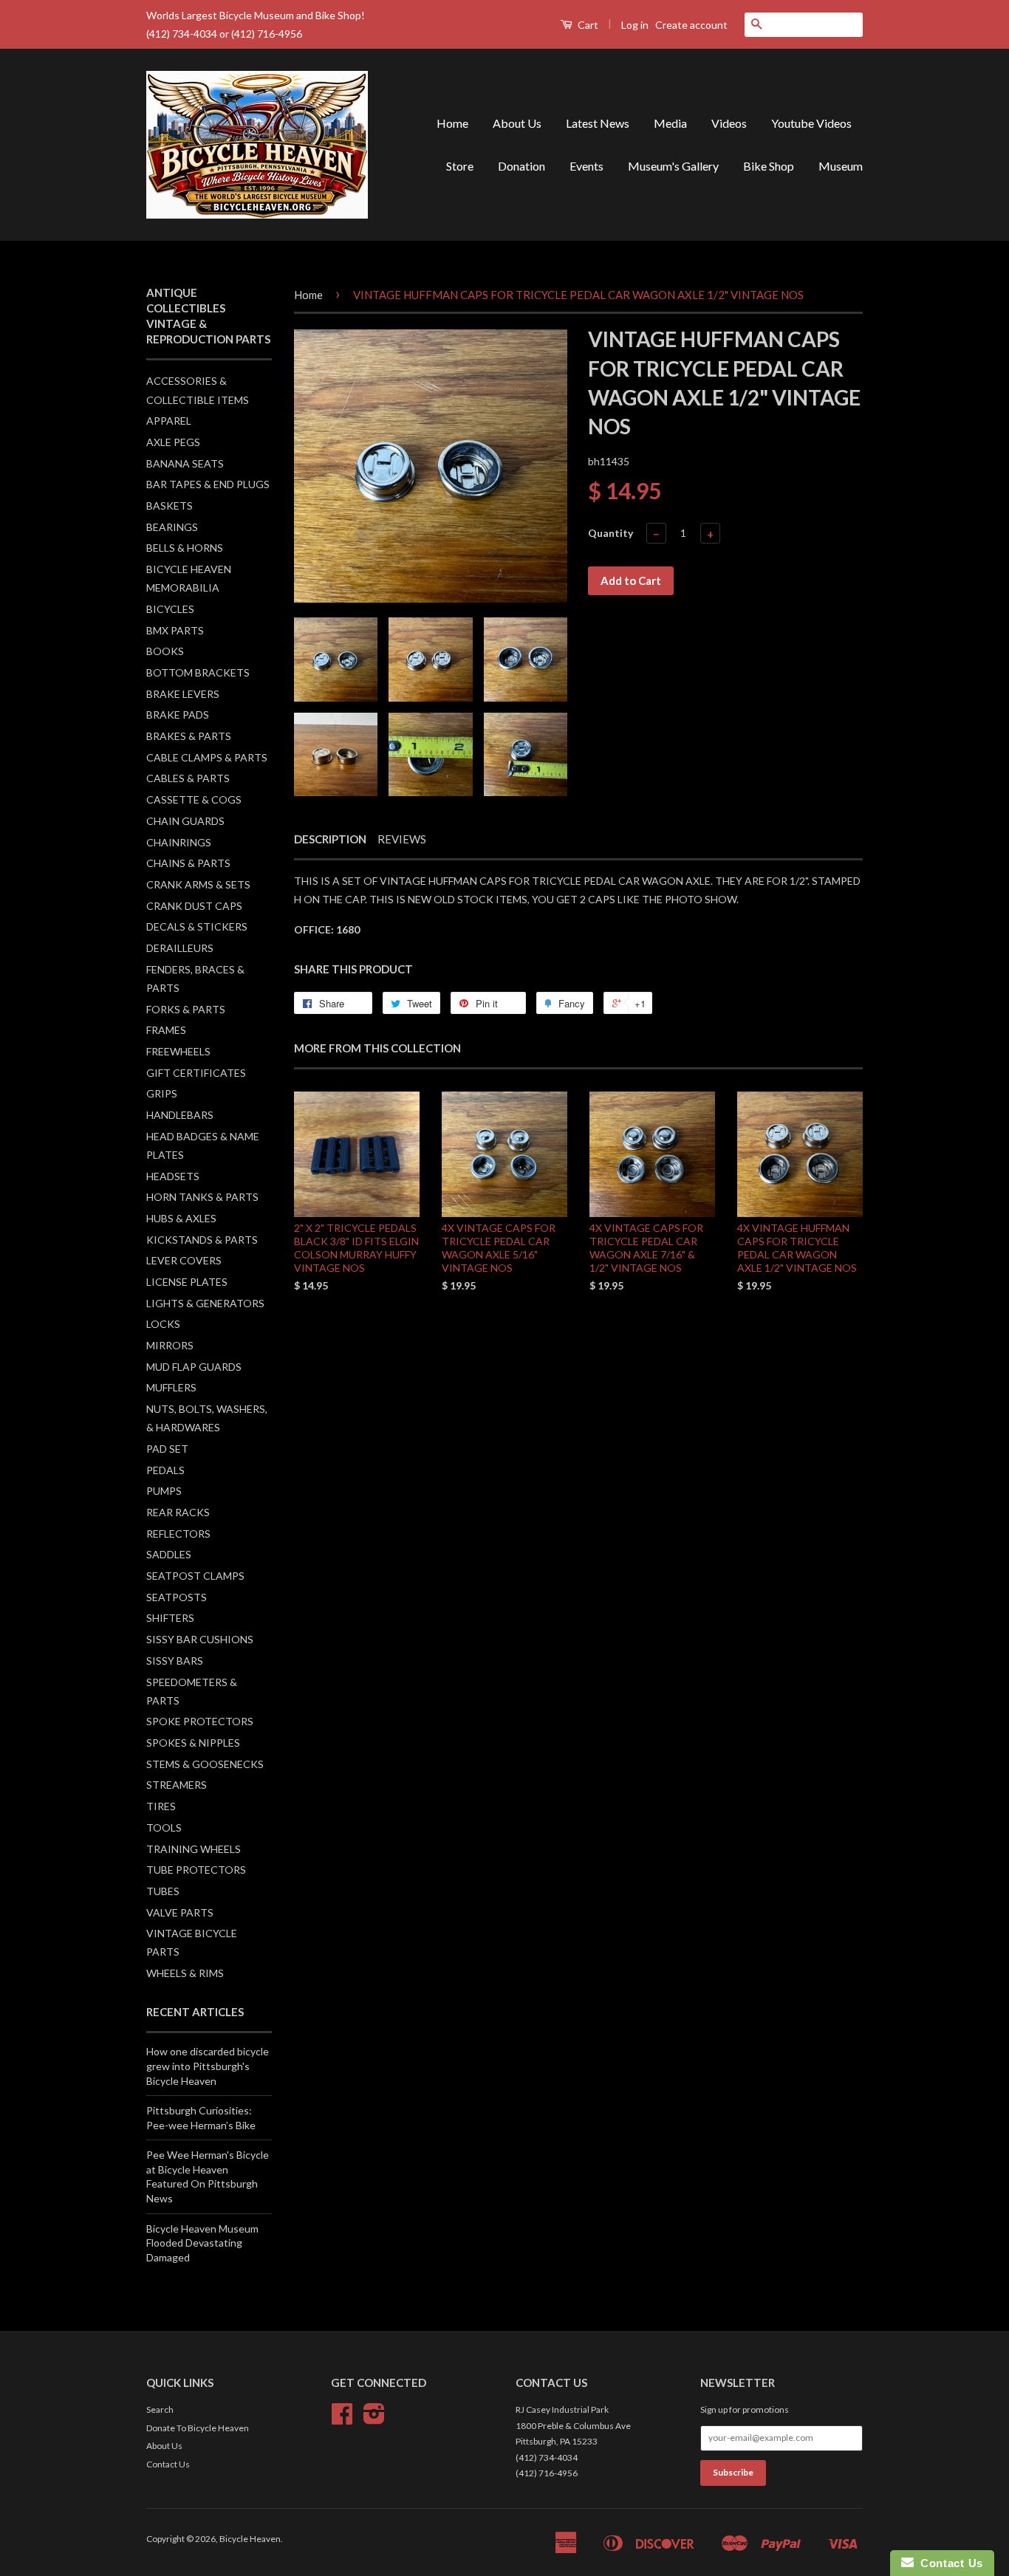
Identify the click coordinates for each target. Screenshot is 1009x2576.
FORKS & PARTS (186, 1009)
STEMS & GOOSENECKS (205, 1764)
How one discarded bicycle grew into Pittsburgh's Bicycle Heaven (208, 2066)
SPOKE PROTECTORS (200, 1721)
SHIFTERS (170, 1618)
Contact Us (168, 2464)
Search (160, 2409)
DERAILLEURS (180, 948)
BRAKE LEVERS (183, 694)
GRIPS (162, 1093)
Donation (521, 166)
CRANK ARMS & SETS (198, 884)
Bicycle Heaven (250, 2539)
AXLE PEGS (173, 442)
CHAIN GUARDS (185, 821)
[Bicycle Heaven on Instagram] (374, 2419)
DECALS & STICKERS (197, 926)
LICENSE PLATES (187, 1282)
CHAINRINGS (179, 842)
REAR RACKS (178, 1512)
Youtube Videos (811, 123)
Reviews (402, 839)
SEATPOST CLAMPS (195, 1576)
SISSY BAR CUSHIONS (200, 1639)
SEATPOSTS (177, 1597)
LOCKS (163, 1324)
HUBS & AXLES (181, 1218)
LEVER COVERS (184, 1260)
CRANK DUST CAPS (194, 906)
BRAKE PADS (178, 715)
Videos (729, 123)
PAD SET (167, 1449)
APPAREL (169, 421)
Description (330, 839)
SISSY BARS (175, 1661)
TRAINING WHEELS (194, 1849)
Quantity (610, 533)
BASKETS (170, 506)
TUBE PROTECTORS (196, 1870)
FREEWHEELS (178, 1051)
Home (452, 123)
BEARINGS (172, 527)
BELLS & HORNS (185, 548)
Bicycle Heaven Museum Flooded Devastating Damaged (202, 2243)
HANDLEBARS (180, 1115)
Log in (635, 25)
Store (460, 166)
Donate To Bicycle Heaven (198, 2428)
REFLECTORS (178, 1534)
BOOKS (165, 651)
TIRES (161, 1806)
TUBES (163, 1891)
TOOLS (164, 1827)
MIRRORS (170, 1345)
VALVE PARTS (180, 1912)
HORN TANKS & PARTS (202, 1197)
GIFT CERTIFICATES (196, 1073)
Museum (841, 166)
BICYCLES (170, 609)
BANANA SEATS (185, 463)
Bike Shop (769, 166)
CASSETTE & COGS (194, 799)
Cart (587, 25)
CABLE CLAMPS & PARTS (207, 757)
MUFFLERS (171, 1387)
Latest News (598, 123)
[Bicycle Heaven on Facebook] (342, 2419)
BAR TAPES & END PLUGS (208, 484)
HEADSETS (173, 1176)
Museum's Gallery (673, 166)
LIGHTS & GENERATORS (205, 1303)
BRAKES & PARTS (189, 736)
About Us (517, 123)
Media (670, 123)
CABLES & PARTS (188, 778)
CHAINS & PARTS (188, 863)
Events (586, 166)
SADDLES (169, 1554)
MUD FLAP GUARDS (194, 1367)
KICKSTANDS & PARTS (202, 1240)
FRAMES (166, 1030)
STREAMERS (177, 1785)
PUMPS (164, 1491)
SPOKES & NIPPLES (193, 1743)
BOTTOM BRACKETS (198, 672)
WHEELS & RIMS (185, 1973)
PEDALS (165, 1470)
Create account (691, 25)
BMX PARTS (175, 630)
